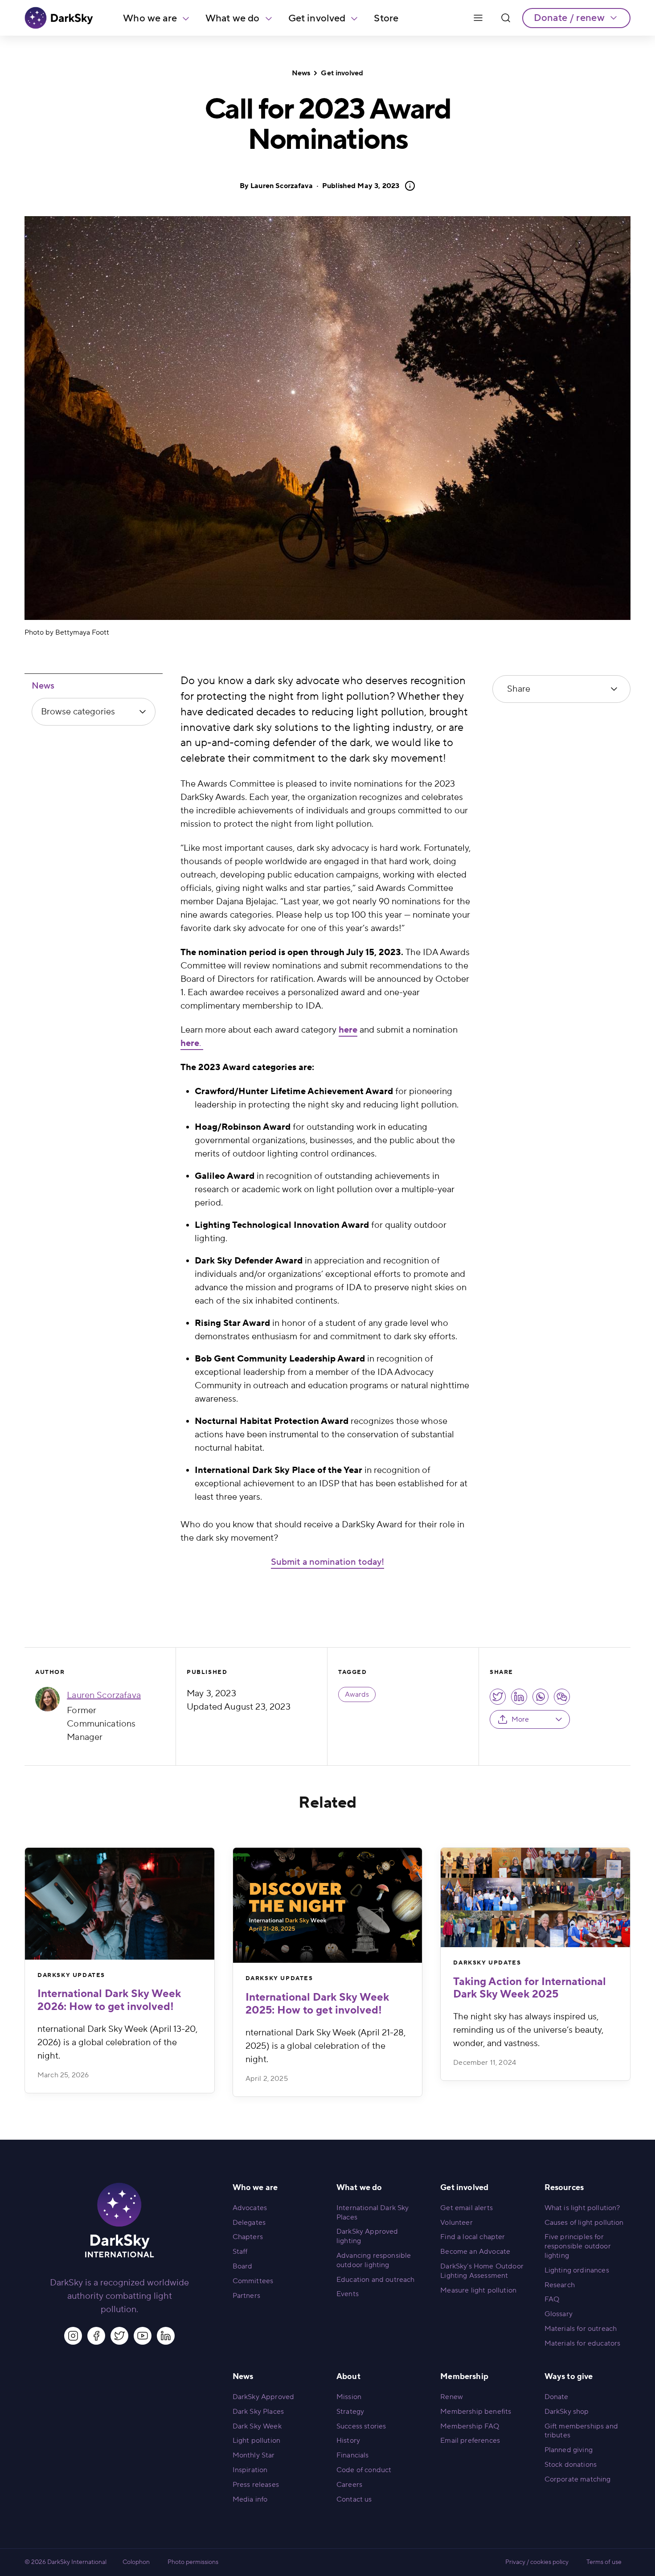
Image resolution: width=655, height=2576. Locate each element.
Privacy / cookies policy (537, 2562)
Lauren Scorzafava (282, 186)
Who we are (150, 18)
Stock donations (571, 2465)
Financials (353, 2455)
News (301, 73)
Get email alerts (467, 2208)
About (348, 2377)
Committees (253, 2281)
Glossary (559, 2314)
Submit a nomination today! (327, 1562)
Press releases (256, 2485)
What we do (233, 18)
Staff (240, 2252)
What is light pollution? (582, 2208)
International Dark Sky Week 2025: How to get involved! (317, 2004)
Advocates (250, 2208)
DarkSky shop (567, 2412)
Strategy (350, 2412)
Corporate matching (578, 2479)
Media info (250, 2499)
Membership (464, 2377)
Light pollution (256, 2441)
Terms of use (604, 2562)
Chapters (248, 2237)
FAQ (552, 2299)
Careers (349, 2485)
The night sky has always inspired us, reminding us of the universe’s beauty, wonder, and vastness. (528, 2030)
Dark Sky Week (257, 2426)
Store (386, 18)
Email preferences (470, 2441)
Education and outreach (376, 2280)
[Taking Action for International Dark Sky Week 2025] (535, 1897)
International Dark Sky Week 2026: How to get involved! (109, 2000)
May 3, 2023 (361, 186)
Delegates (249, 2223)
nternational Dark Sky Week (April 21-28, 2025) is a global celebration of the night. (325, 2046)
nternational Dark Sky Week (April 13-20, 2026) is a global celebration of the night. (117, 2043)
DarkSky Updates (71, 1975)
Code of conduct (364, 2470)
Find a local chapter (473, 2237)
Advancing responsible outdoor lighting (374, 2260)
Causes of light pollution (584, 2223)
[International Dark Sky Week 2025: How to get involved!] (328, 1905)
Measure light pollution (478, 2290)
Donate (557, 2397)
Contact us (354, 2499)
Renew (452, 2397)
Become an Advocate (475, 2252)
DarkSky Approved (264, 2397)
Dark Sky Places (258, 2412)
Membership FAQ (470, 2426)
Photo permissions (193, 2562)
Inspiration (250, 2470)
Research (560, 2285)
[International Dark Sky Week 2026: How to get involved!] (120, 1904)
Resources (564, 2188)
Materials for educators (583, 2343)
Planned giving (569, 2450)
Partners (246, 2296)
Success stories (361, 2426)
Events (348, 2294)
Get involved (317, 18)
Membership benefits (476, 2412)
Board (243, 2266)
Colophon (136, 2562)
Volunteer (456, 2223)
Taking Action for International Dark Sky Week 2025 (530, 1988)
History (348, 2441)
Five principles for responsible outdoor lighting (578, 2246)
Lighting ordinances (577, 2270)
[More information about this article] (407, 186)
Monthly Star (254, 2455)
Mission (349, 2397)
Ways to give (569, 2377)
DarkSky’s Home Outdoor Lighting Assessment (482, 2271)
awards (357, 1694)
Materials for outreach (581, 2329)
